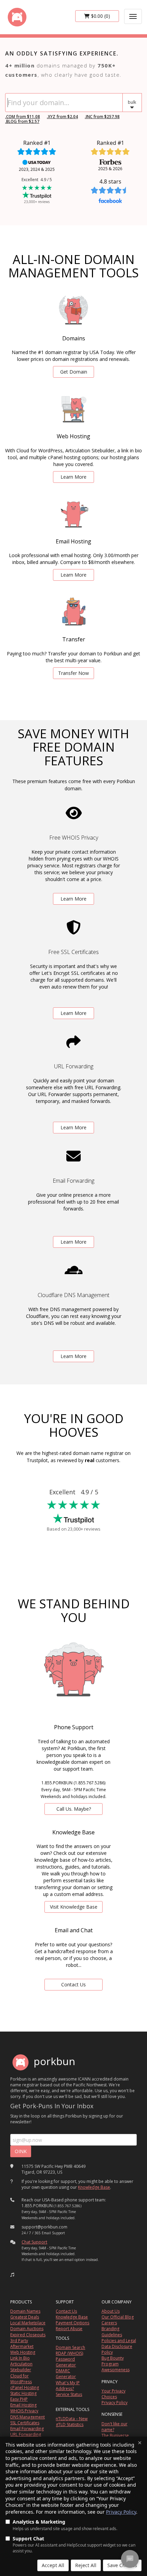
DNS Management (28, 2417)
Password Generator (66, 2362)
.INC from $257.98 (102, 117)
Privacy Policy (121, 2512)
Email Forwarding (27, 2429)
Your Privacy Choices (113, 2394)
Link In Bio (20, 2358)
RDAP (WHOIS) (69, 2353)
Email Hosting (23, 2405)
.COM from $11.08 (23, 117)
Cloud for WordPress (21, 2379)
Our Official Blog (118, 2317)
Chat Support (34, 2242)
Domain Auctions (27, 2329)
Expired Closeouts (28, 2335)
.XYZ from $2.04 (62, 117)
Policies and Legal (119, 2341)
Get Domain (74, 372)
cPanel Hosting (25, 2387)
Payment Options (72, 2323)
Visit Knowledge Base (74, 1907)
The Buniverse (115, 2435)
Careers (109, 2323)
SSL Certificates (25, 2423)
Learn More (73, 477)
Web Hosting (23, 2352)
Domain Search (70, 2347)
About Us (111, 2311)
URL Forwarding (26, 2434)
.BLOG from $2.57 (22, 121)
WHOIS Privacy (24, 2411)
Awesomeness (116, 2370)
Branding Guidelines (112, 2332)
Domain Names (25, 2311)
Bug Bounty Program (113, 2361)
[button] (132, 103)
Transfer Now (73, 673)
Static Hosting (23, 2393)
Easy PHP (19, 2399)
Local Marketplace (28, 2323)
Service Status (69, 2394)
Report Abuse (69, 2329)
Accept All (53, 2565)
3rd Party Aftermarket (22, 2343)
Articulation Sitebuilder (21, 2367)
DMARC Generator (66, 2374)
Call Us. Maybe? (74, 1809)
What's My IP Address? (68, 2386)
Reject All (86, 2565)
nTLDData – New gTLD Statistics (72, 2422)
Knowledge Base (94, 2187)
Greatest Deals (25, 2317)
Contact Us (73, 1984)
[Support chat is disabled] (130, 2559)
